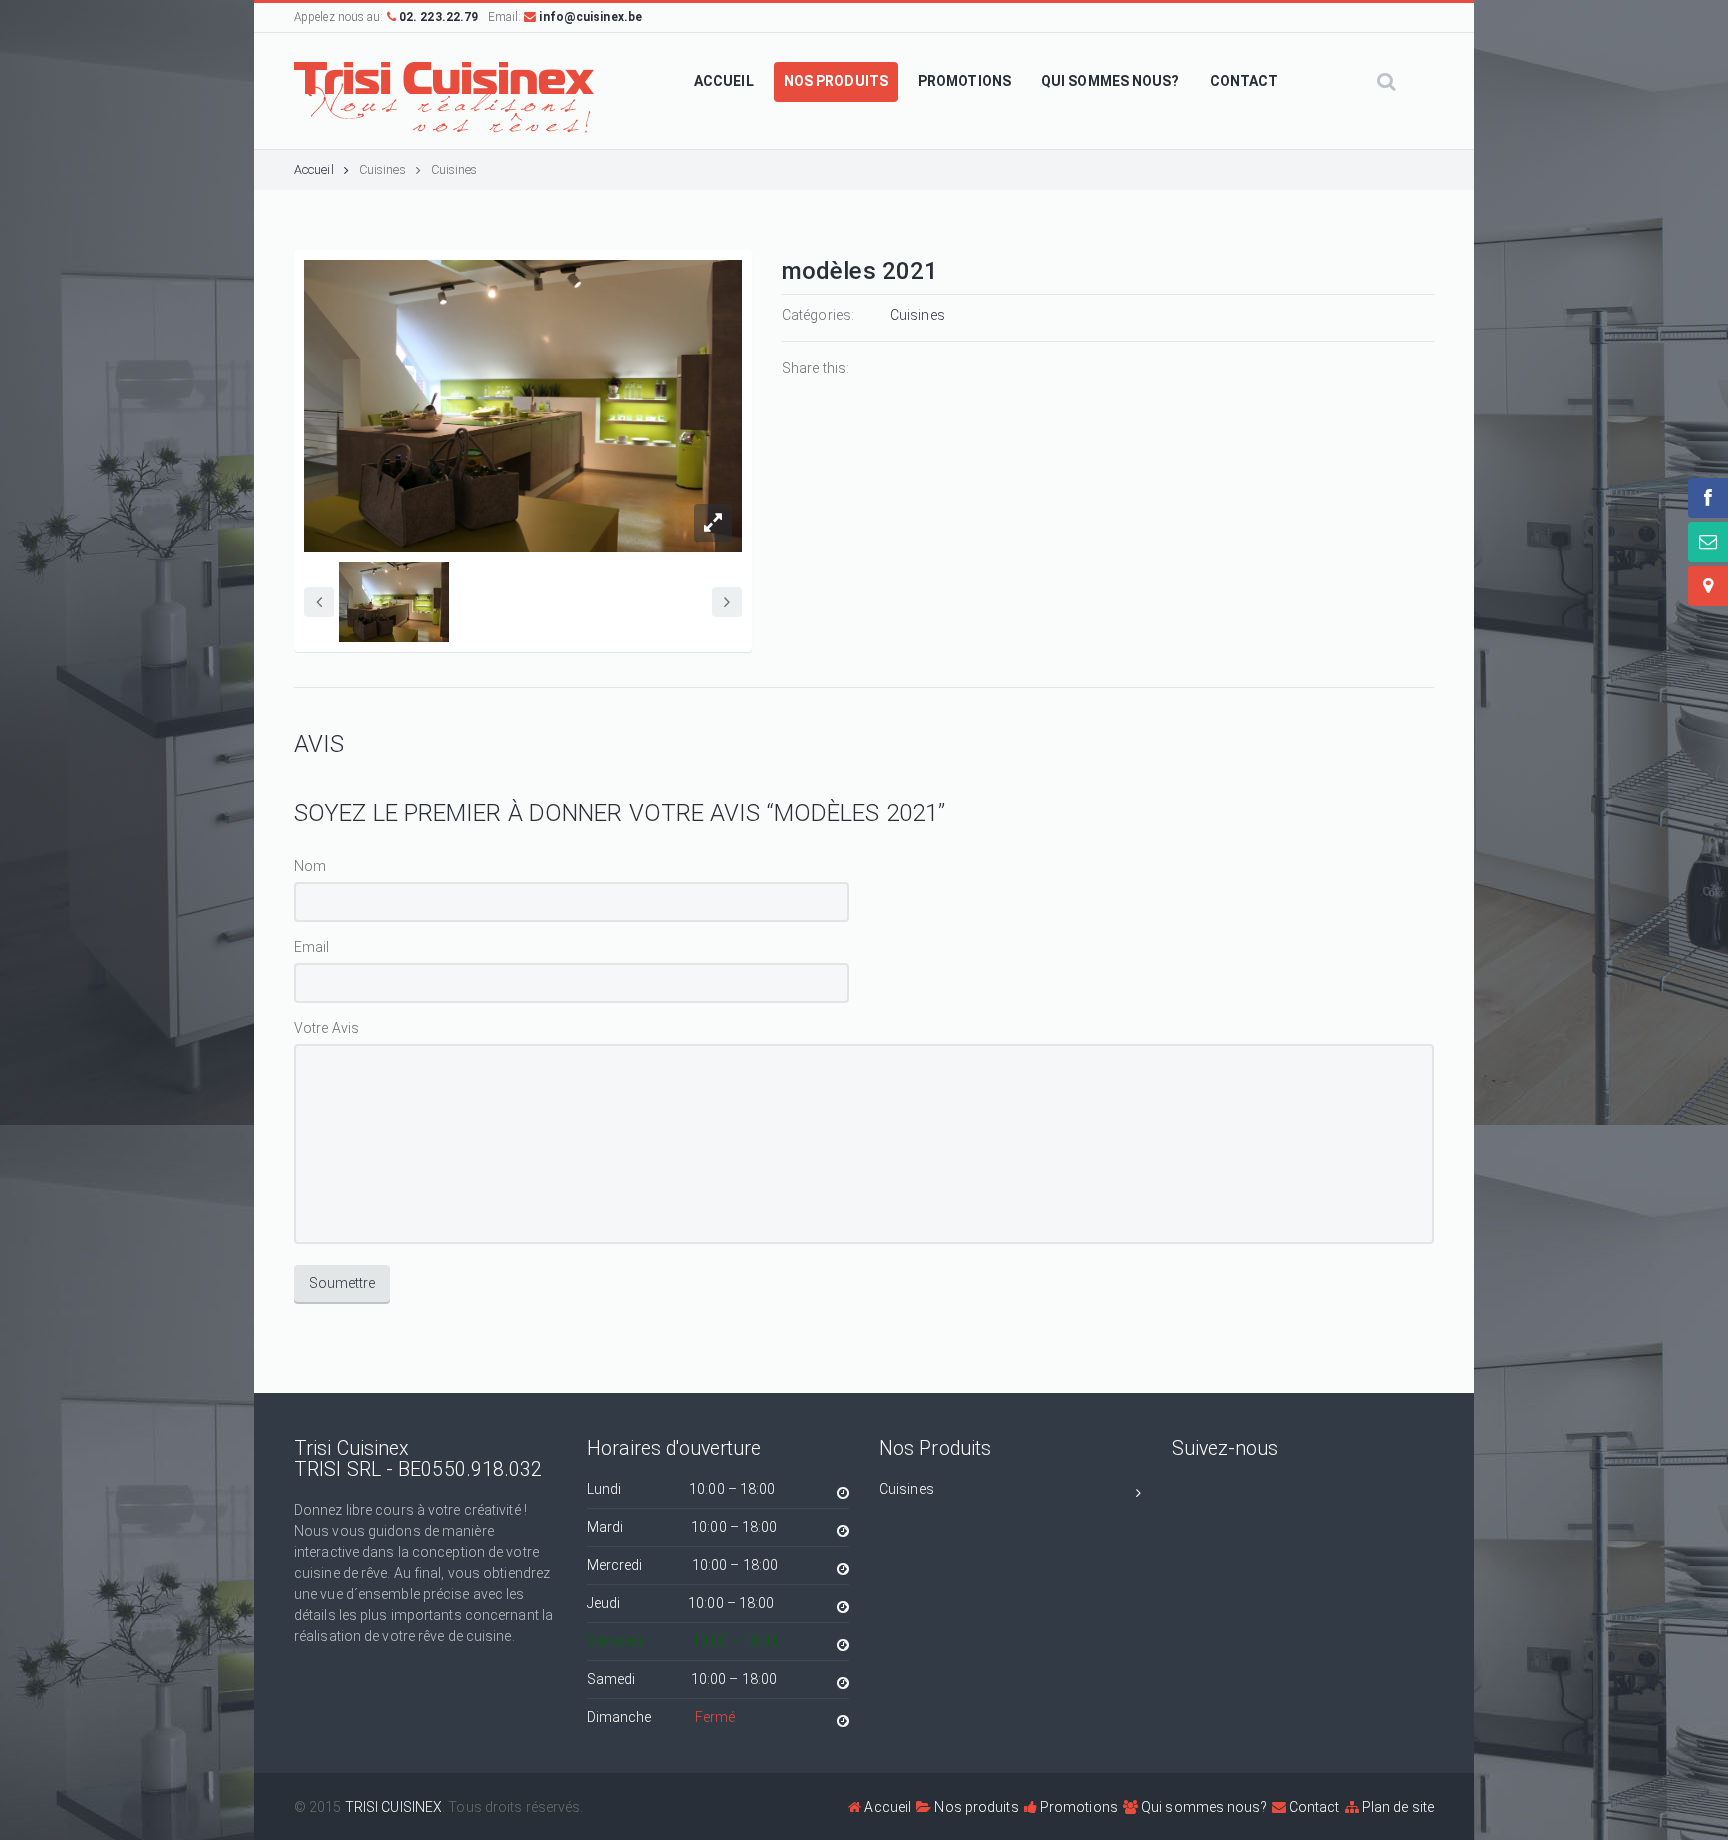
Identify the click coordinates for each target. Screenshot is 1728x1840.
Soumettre (342, 1283)
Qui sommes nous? (1202, 1807)
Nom (310, 866)
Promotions (1077, 1807)
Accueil (314, 169)
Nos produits (974, 1807)
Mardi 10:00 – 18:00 (682, 1527)
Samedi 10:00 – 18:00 (682, 1679)
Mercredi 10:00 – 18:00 (683, 1565)
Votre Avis (326, 1028)
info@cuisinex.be (589, 17)
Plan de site (1396, 1807)
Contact (1313, 1807)
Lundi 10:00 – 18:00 (681, 1489)
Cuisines (382, 169)
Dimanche (661, 1717)
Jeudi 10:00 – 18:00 (681, 1603)
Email (312, 947)
